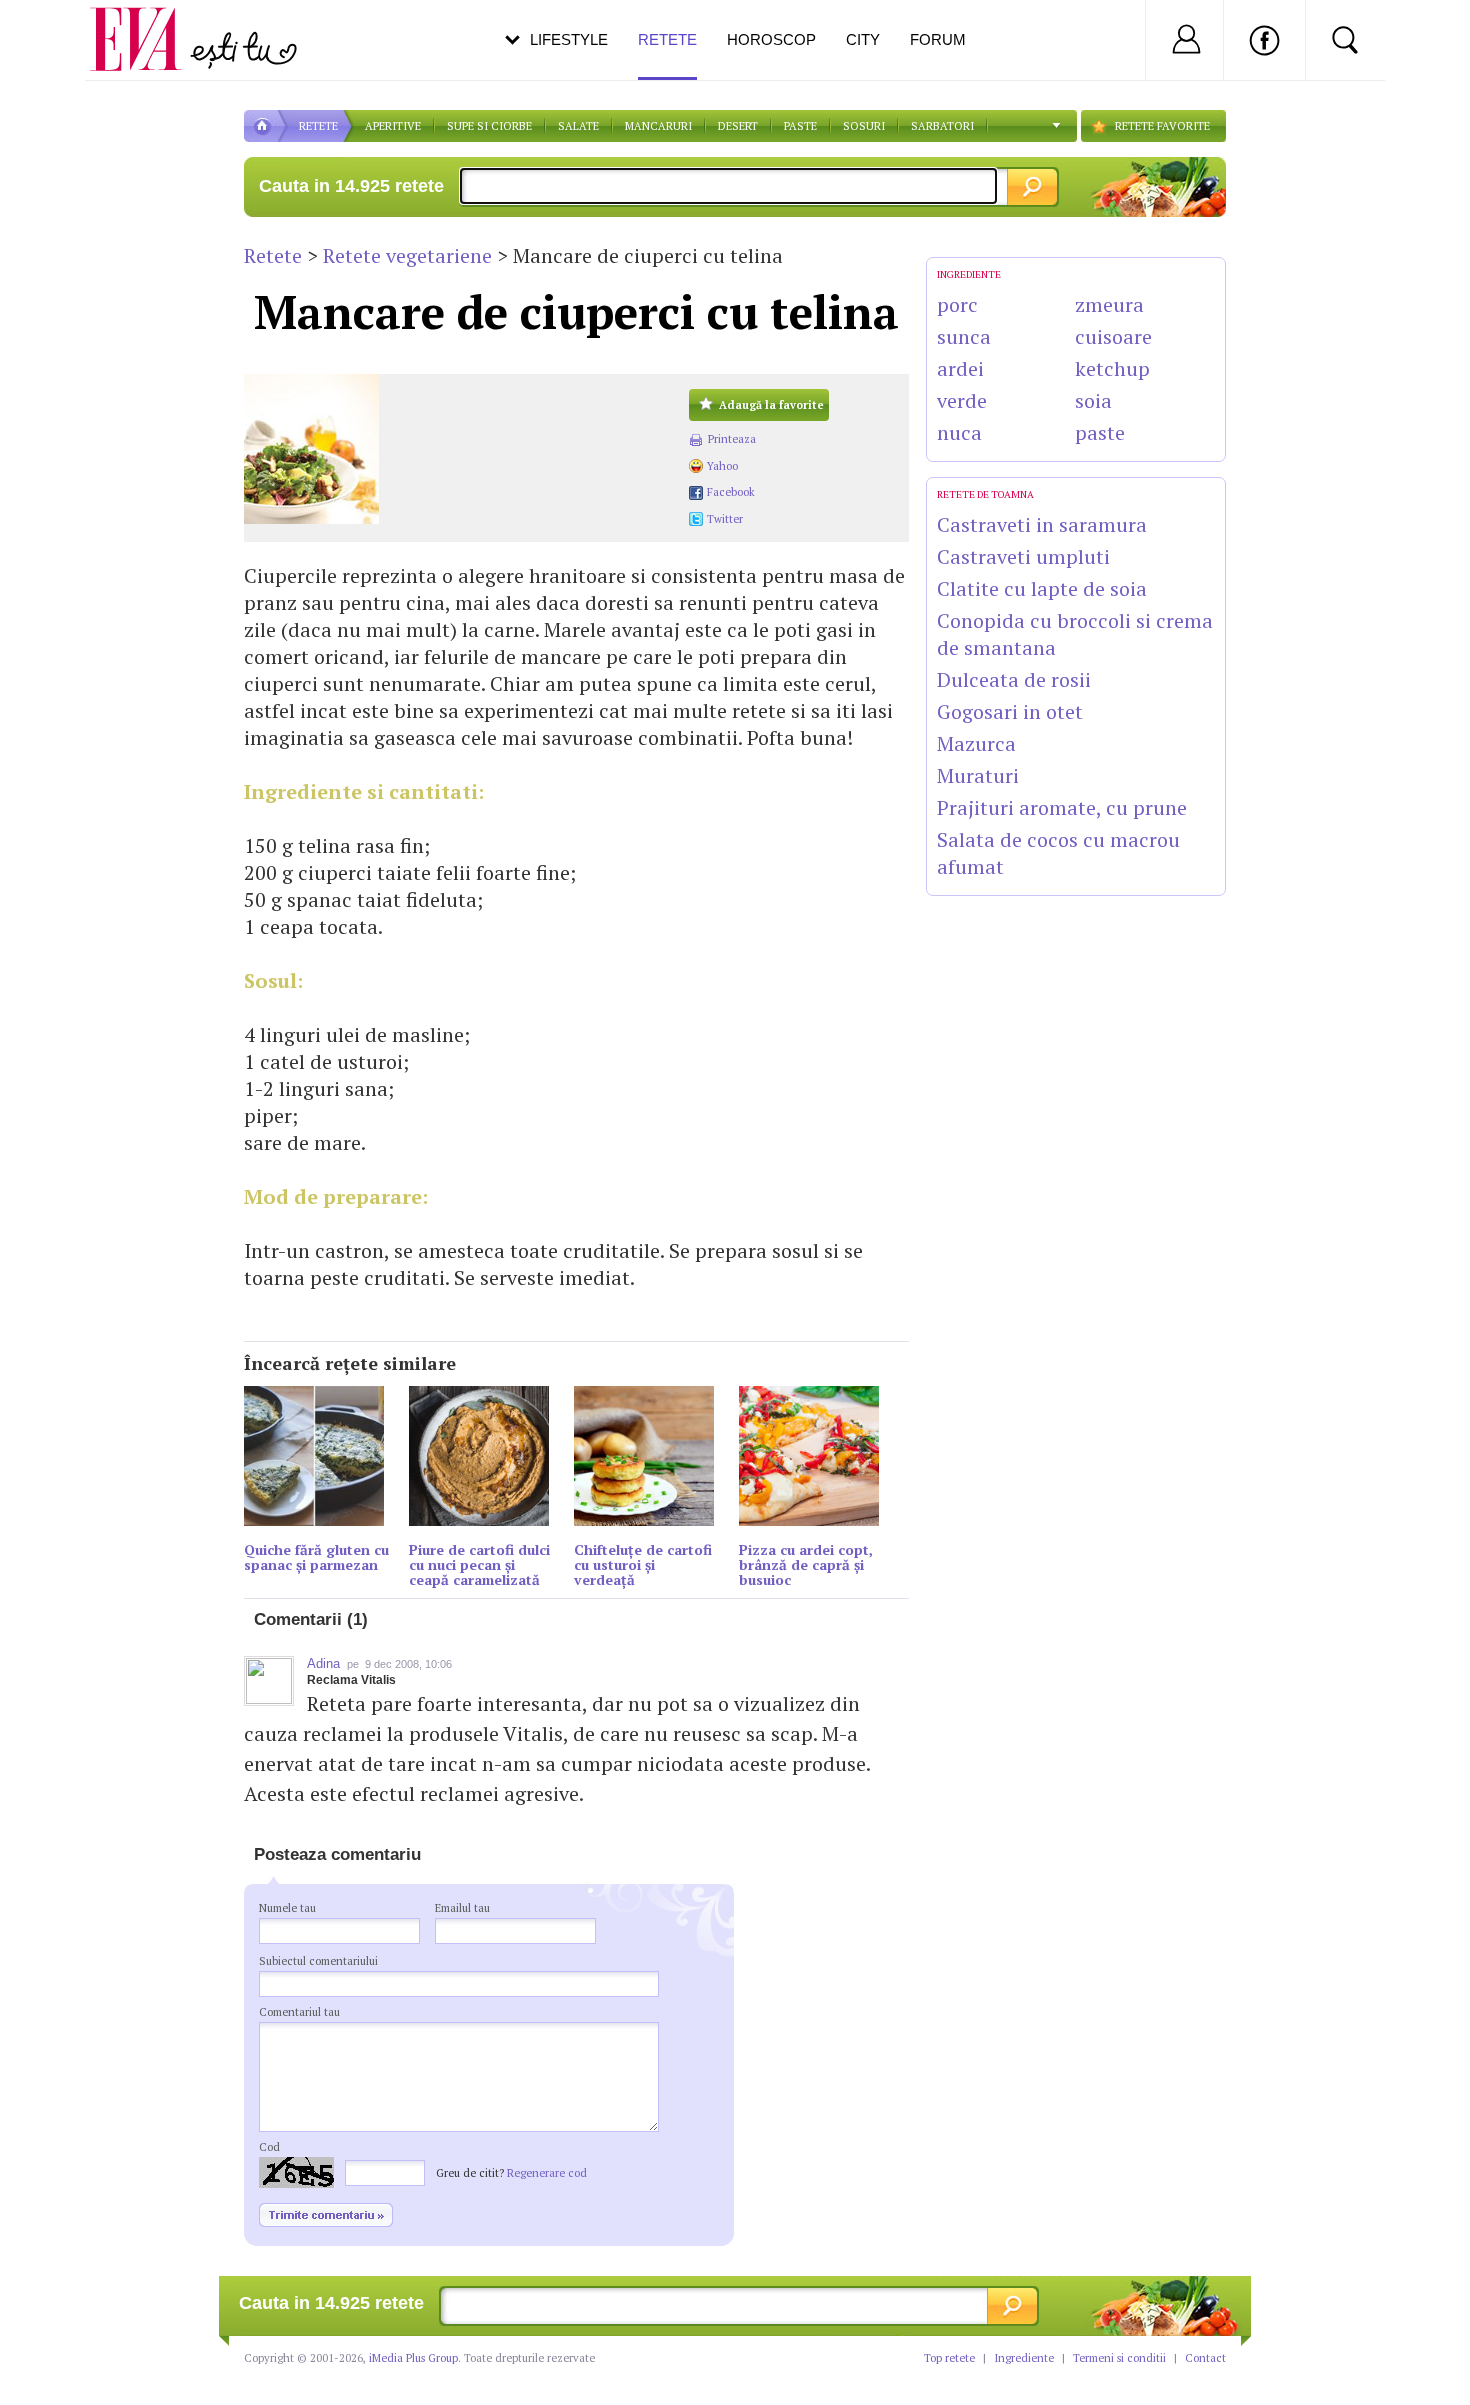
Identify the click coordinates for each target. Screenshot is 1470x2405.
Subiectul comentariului (318, 1961)
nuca (959, 432)
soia (1093, 400)
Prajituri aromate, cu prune (1062, 807)
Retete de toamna (985, 494)
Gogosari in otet (1010, 711)
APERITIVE (393, 126)
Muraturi (978, 775)
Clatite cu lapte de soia (1042, 588)
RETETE (318, 126)
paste (1100, 432)
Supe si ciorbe (489, 126)
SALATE (578, 126)
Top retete (949, 2358)
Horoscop (771, 39)
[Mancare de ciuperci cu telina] (456, 449)
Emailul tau (462, 1908)
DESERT (738, 126)
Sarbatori (942, 126)
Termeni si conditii (1119, 2358)
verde (962, 400)
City (863, 39)
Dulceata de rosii (1014, 679)
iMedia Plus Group (413, 2358)
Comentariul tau (299, 2012)
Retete (273, 255)
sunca (964, 336)
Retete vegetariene (407, 255)
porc (957, 304)
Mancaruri (658, 126)
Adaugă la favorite (771, 405)
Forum (938, 39)
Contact (1205, 2358)
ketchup (1112, 368)
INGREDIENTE (969, 274)
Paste (800, 126)
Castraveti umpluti (1023, 556)
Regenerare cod (547, 2173)
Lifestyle (569, 39)
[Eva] (147, 23)
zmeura (1109, 304)
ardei (960, 368)
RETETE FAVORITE (1162, 126)
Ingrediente (1024, 2358)
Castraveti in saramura (1042, 524)
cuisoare (1113, 336)
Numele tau (287, 1908)
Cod (269, 2147)
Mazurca (976, 743)
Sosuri (864, 126)
